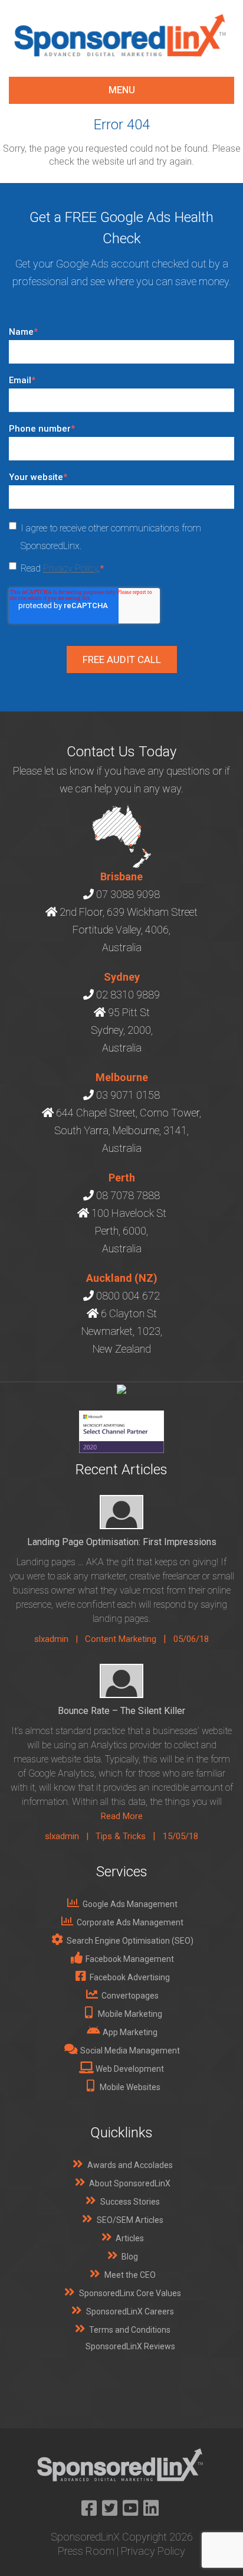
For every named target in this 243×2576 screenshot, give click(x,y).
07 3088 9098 (128, 894)
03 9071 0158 (128, 1095)
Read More (122, 1816)
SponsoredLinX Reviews (130, 2346)
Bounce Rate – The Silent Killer (121, 1711)
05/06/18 (191, 1639)
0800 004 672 (128, 1296)
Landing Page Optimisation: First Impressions (122, 1542)
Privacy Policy (70, 568)
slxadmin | (60, 1639)
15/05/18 (180, 1836)
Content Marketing (121, 1639)
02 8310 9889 (128, 995)
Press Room (86, 2551)
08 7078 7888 (128, 1195)
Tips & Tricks (121, 1836)
